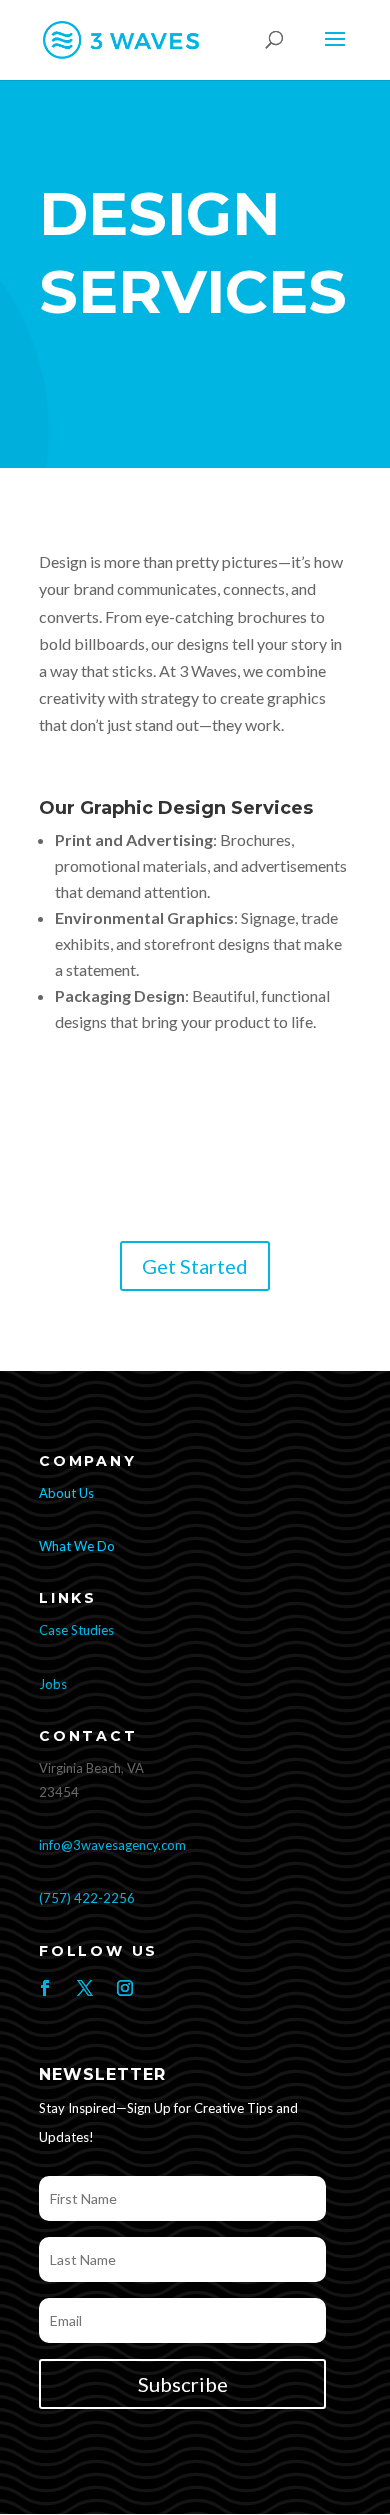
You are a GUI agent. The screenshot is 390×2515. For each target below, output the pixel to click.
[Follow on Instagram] (125, 1988)
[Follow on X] (85, 1988)
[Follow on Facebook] (45, 1988)
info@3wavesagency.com (112, 1845)
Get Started (195, 1266)
